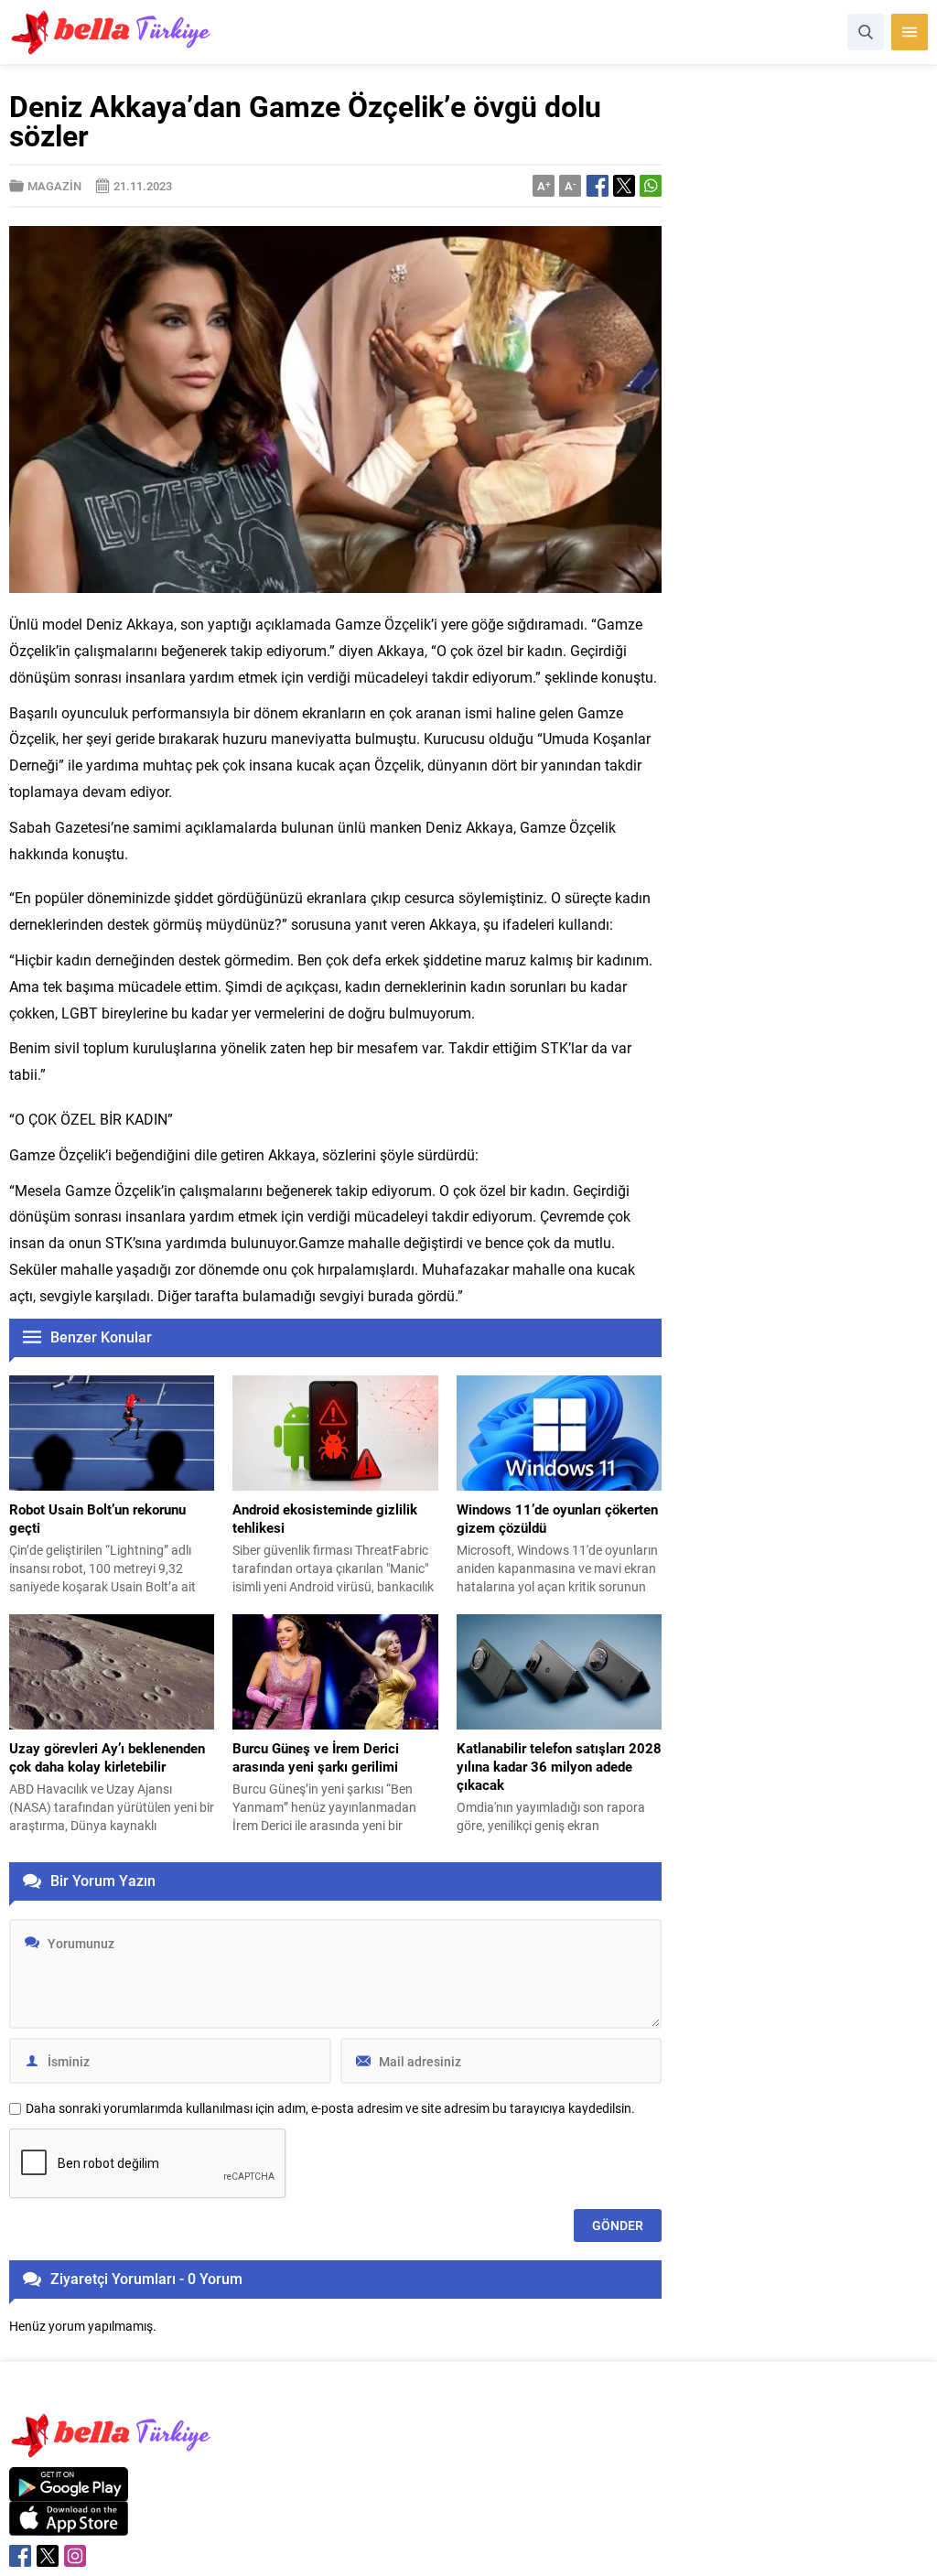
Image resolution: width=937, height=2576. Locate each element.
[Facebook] (20, 2556)
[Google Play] (69, 2491)
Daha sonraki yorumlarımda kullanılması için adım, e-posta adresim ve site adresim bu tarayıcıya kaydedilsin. (330, 2108)
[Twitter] (48, 2556)
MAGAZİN (54, 186)
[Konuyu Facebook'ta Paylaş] (598, 186)
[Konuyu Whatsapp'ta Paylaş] (651, 186)
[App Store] (69, 2526)
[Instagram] (75, 2556)
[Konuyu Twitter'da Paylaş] (624, 186)
